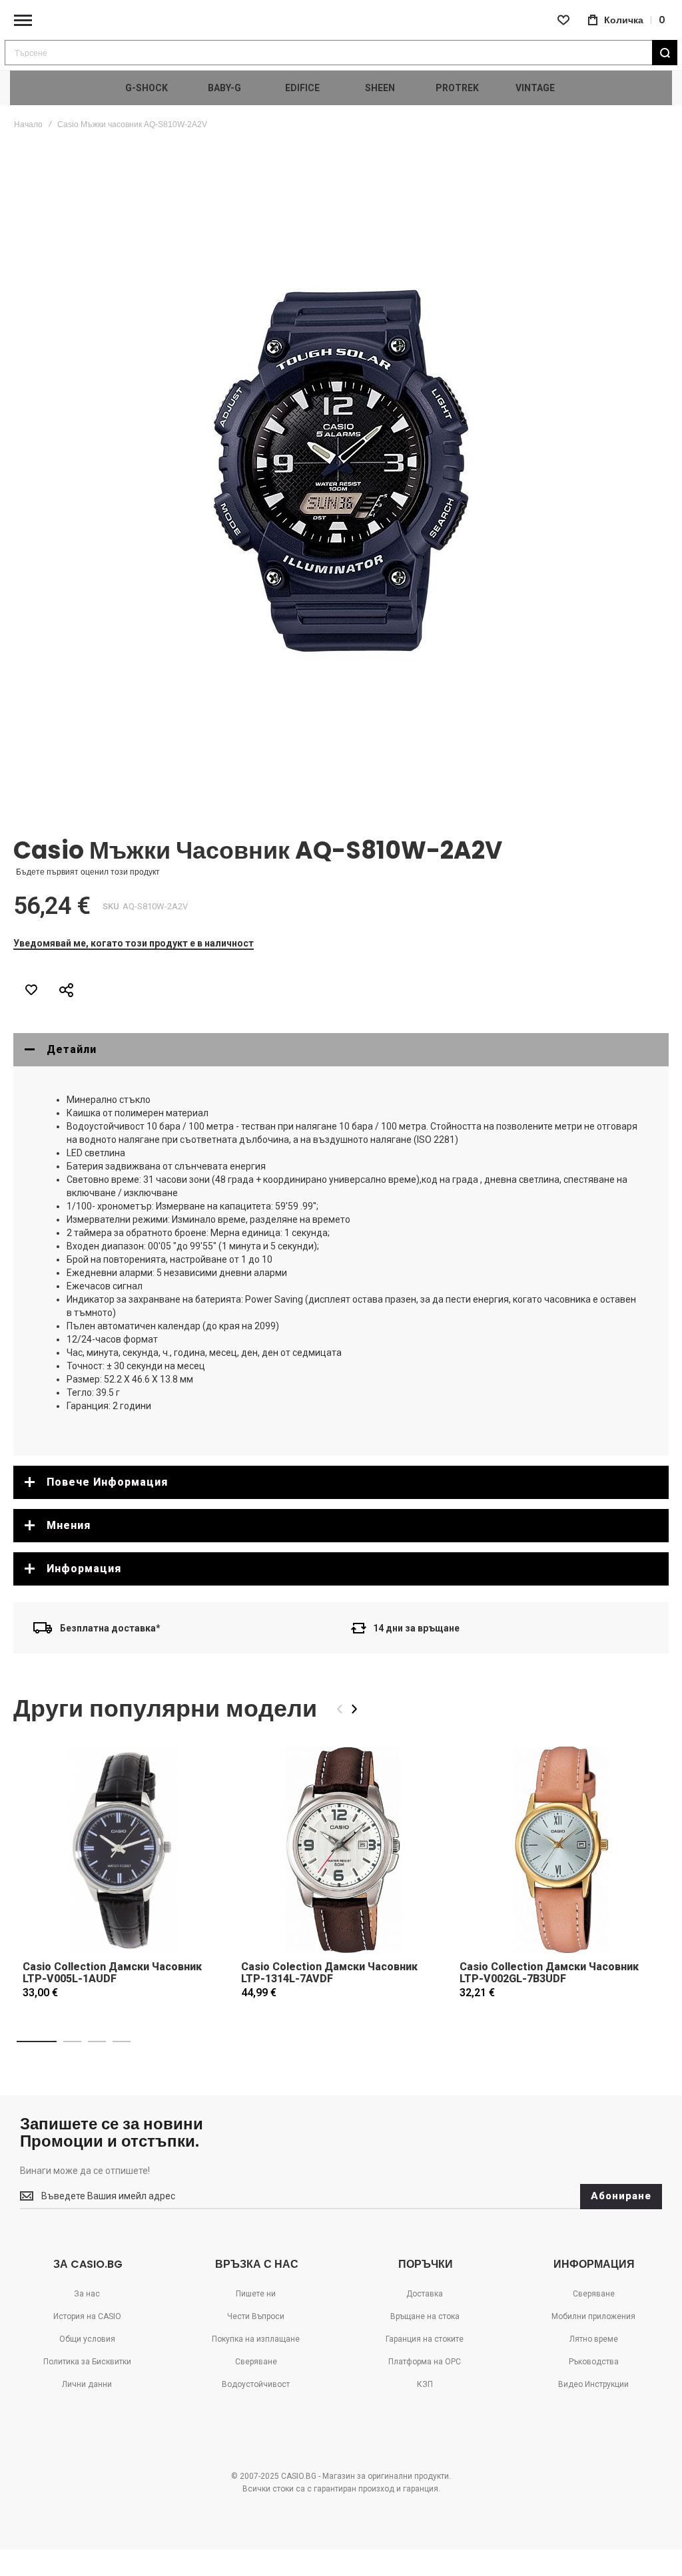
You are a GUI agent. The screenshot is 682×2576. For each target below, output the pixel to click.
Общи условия (87, 2339)
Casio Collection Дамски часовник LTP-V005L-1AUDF (112, 1973)
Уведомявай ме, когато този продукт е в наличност (134, 943)
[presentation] (354, 1709)
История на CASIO (87, 2316)
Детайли (72, 1049)
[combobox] (341, 53)
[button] (37, 2041)
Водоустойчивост (256, 2384)
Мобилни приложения (593, 2316)
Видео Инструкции (593, 2384)
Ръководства (594, 2362)
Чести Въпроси (256, 2316)
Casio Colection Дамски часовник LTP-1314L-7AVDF (329, 1973)
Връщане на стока (425, 2316)
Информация (84, 1569)
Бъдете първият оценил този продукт (88, 872)
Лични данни (87, 2384)
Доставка (425, 2294)
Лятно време (594, 2339)
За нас (87, 2294)
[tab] (341, 1050)
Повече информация (107, 1482)
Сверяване (256, 2362)
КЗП (425, 2384)
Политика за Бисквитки (87, 2362)
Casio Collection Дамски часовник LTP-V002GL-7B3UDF (549, 1973)
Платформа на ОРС (425, 2362)
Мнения (69, 1525)
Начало (28, 124)
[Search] (665, 53)
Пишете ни (256, 2294)
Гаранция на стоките (425, 2339)
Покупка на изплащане (256, 2339)
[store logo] (341, 20)
